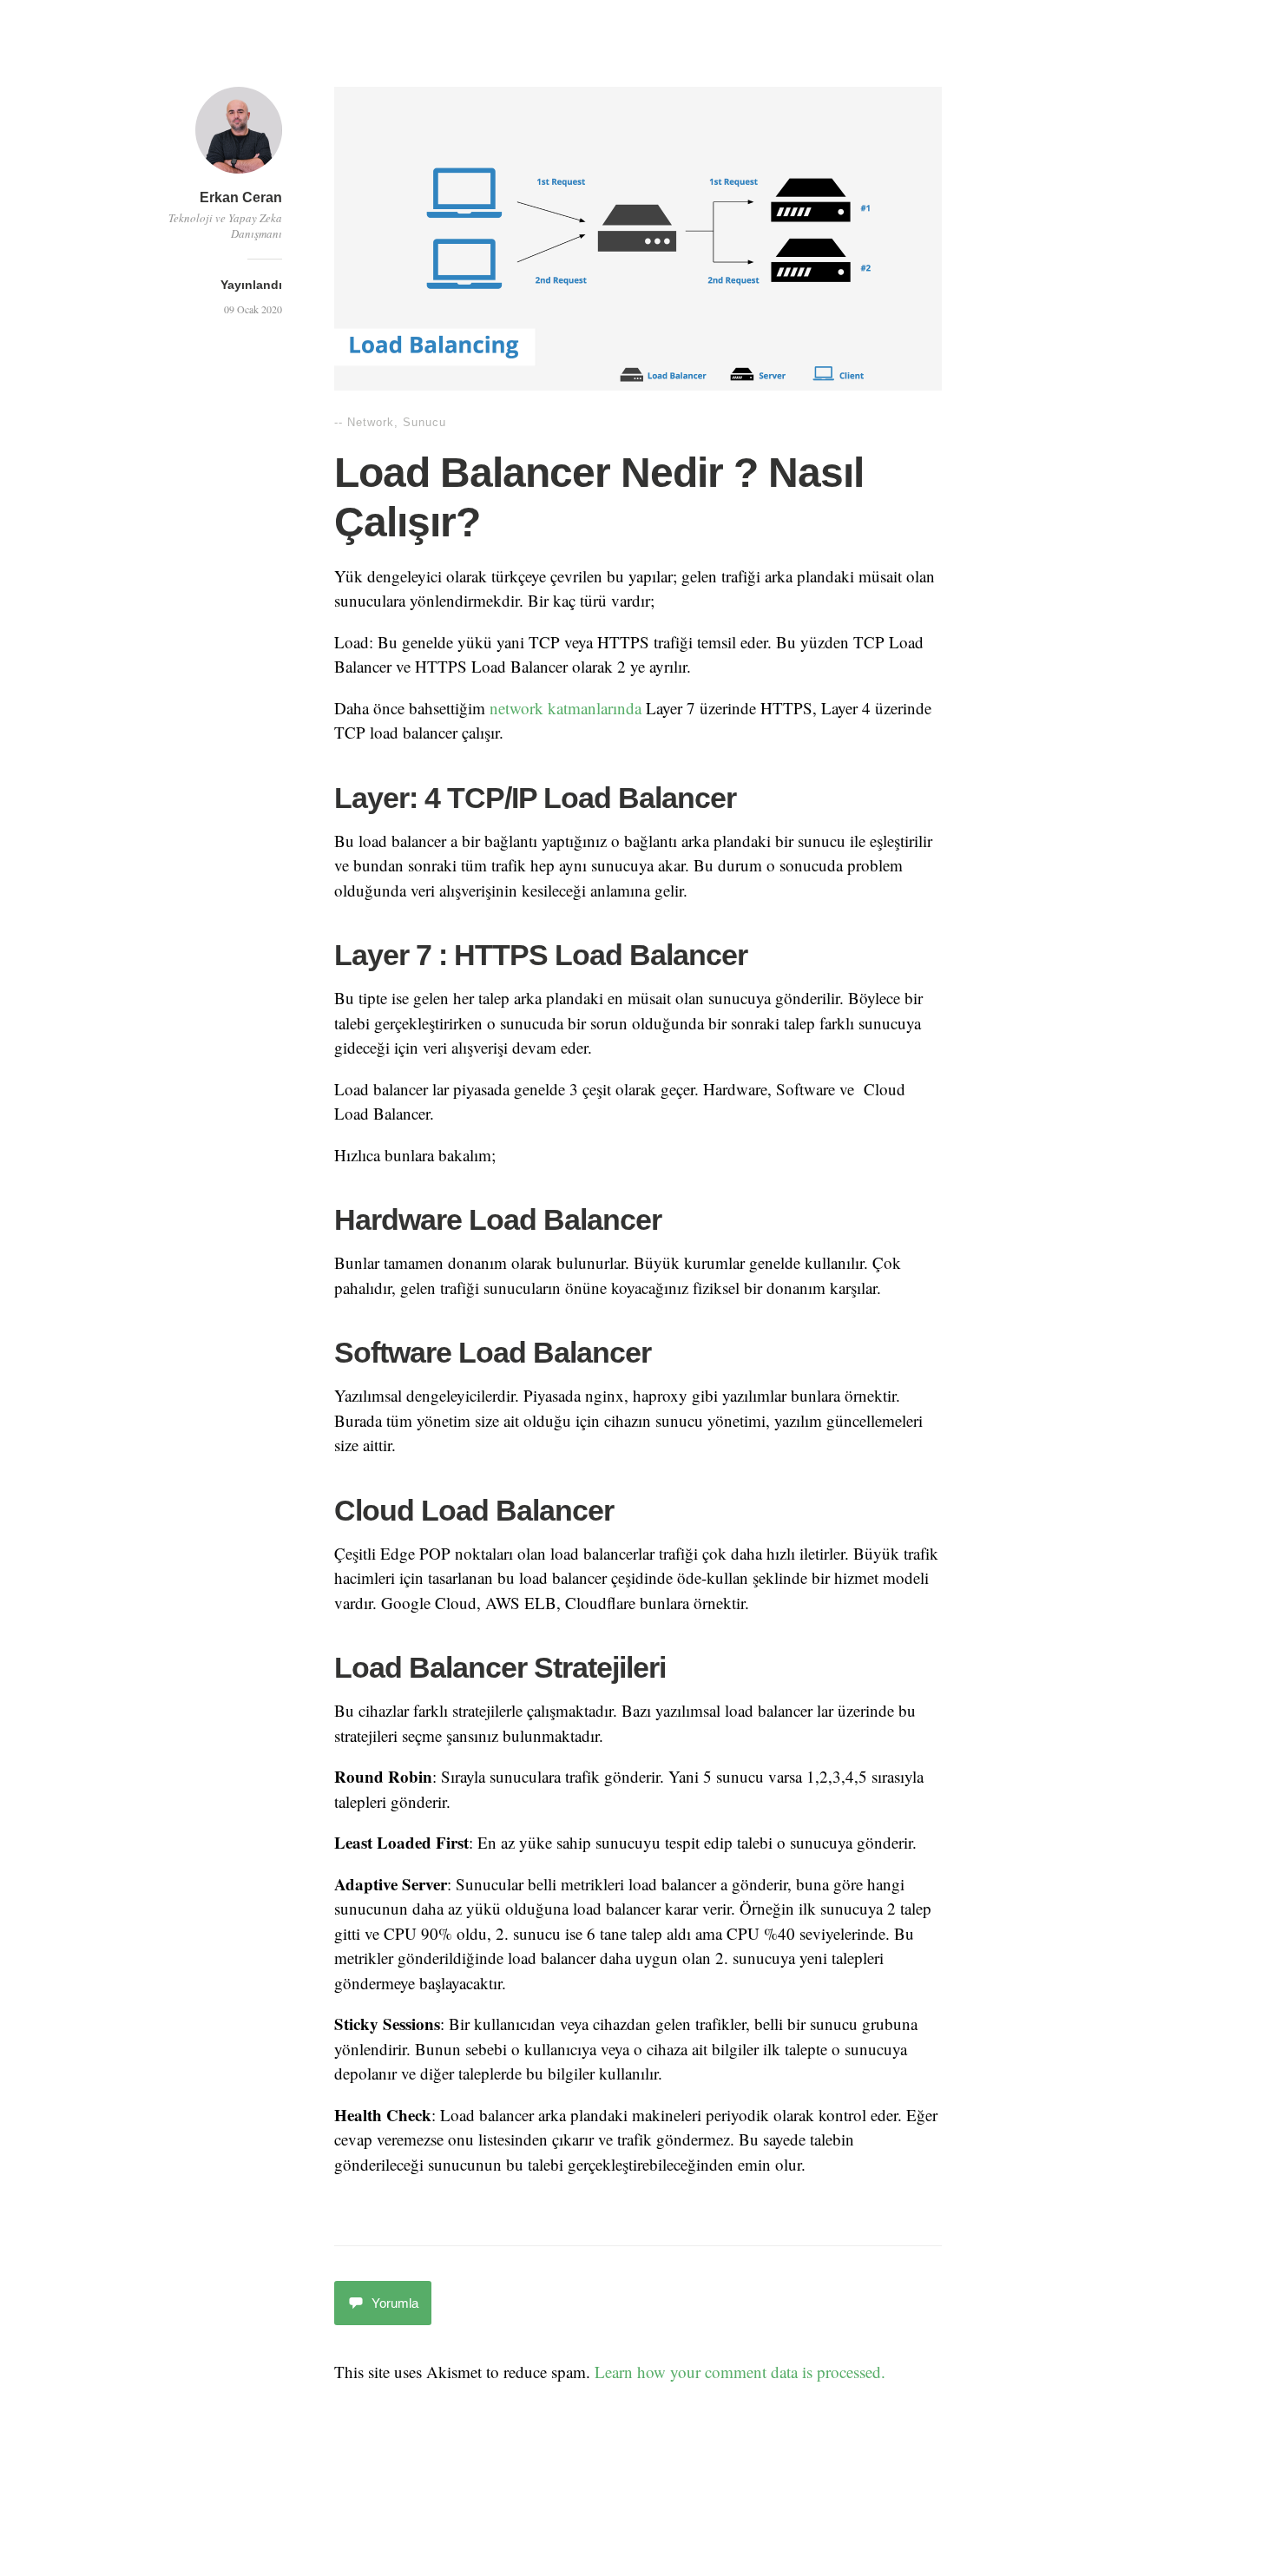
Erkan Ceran (241, 197)
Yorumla (395, 2303)
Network (371, 422)
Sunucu (424, 422)
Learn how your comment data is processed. (740, 2372)
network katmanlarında (566, 708)
